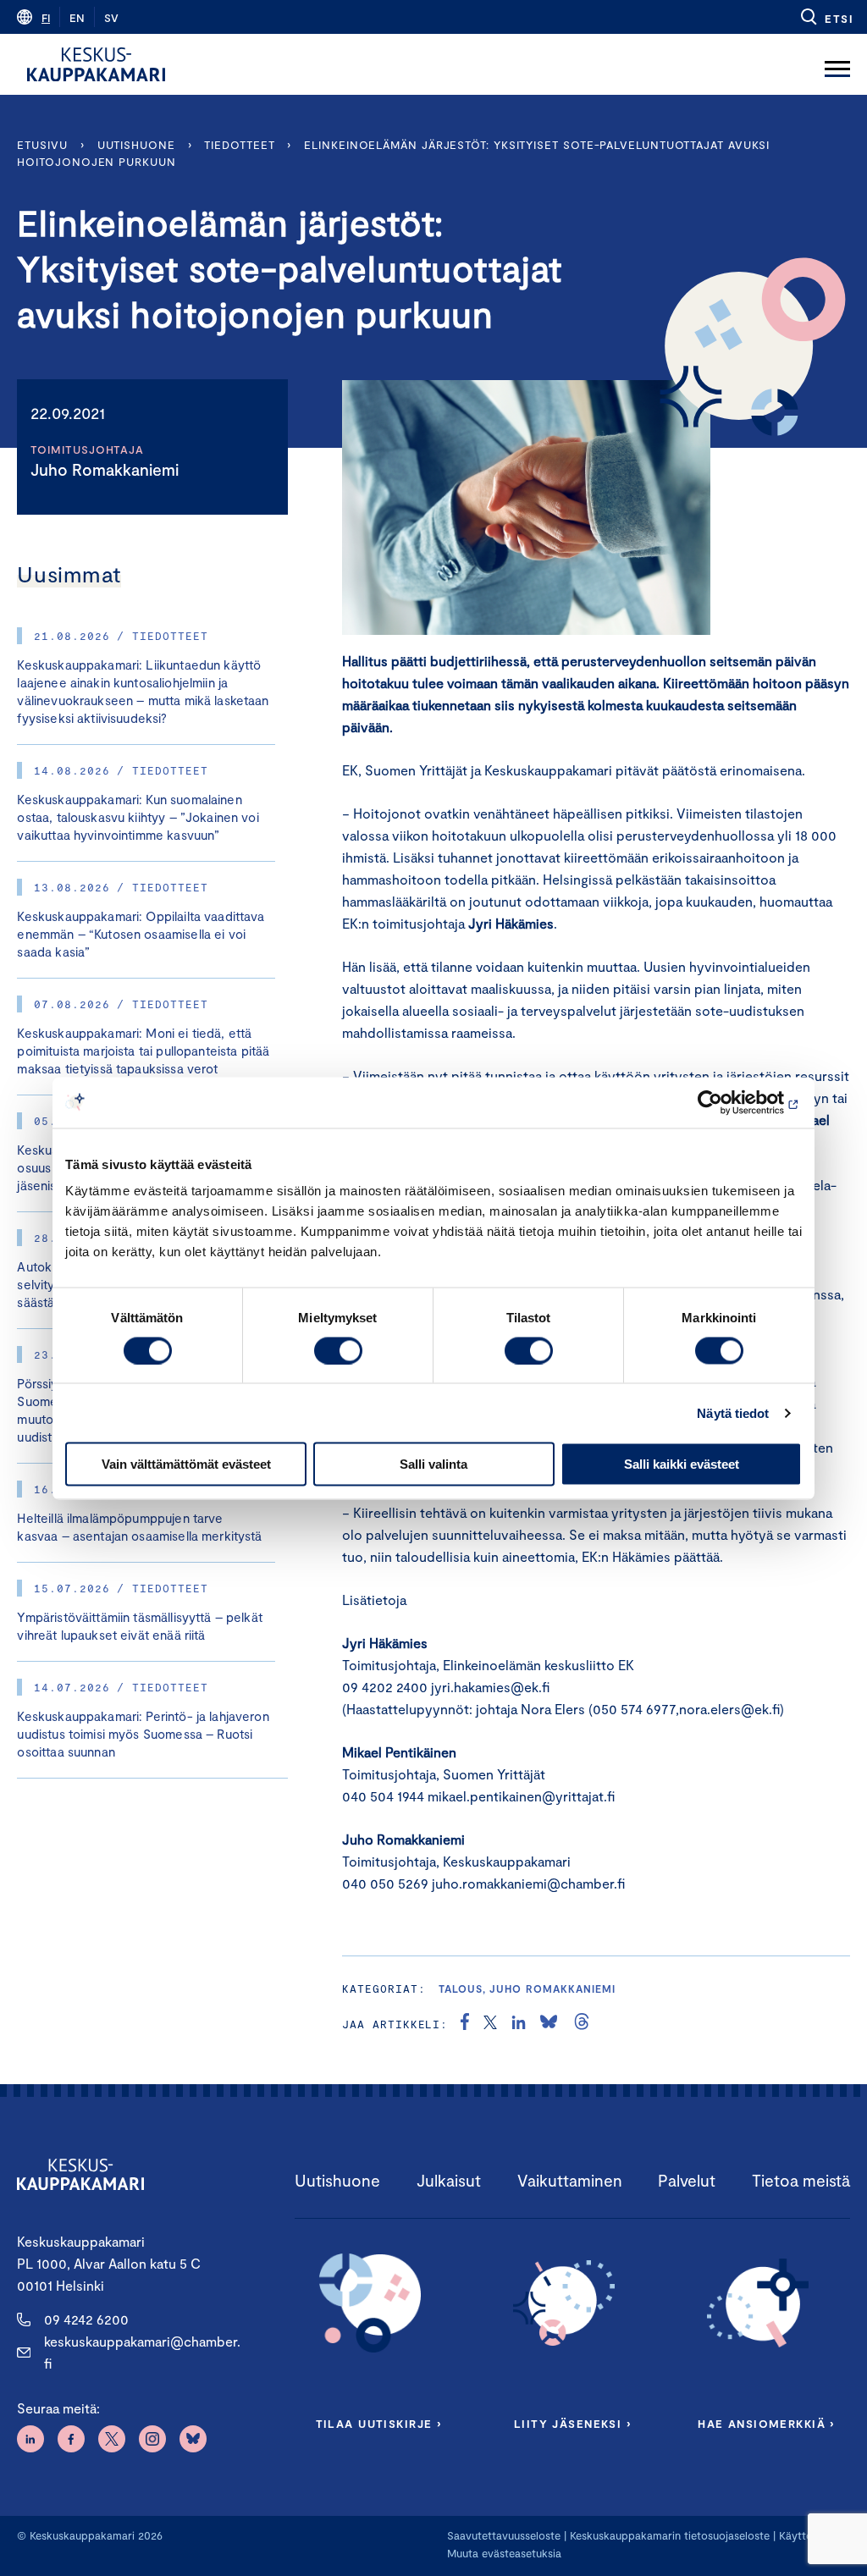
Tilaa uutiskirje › (379, 2424)
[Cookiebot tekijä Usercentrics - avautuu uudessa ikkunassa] (728, 1102)
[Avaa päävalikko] (837, 64)
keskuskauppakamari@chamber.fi (142, 2352)
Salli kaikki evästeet (682, 1464)
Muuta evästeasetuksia (504, 2553)
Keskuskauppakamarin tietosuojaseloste (668, 2535)
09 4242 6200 (86, 2319)
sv (111, 18)
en (77, 18)
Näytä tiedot (733, 1412)
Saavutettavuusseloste (504, 2535)
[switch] (338, 1350)
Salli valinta (433, 1464)
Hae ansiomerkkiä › (766, 2424)
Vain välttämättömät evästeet (186, 1464)
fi (46, 18)
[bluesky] (549, 2024)
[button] (826, 17)
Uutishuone (136, 145)
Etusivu (42, 145)
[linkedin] (519, 2024)
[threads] (582, 2024)
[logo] (96, 64)
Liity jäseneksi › (572, 2424)
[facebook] (465, 2024)
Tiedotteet (239, 145)
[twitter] (490, 2024)
